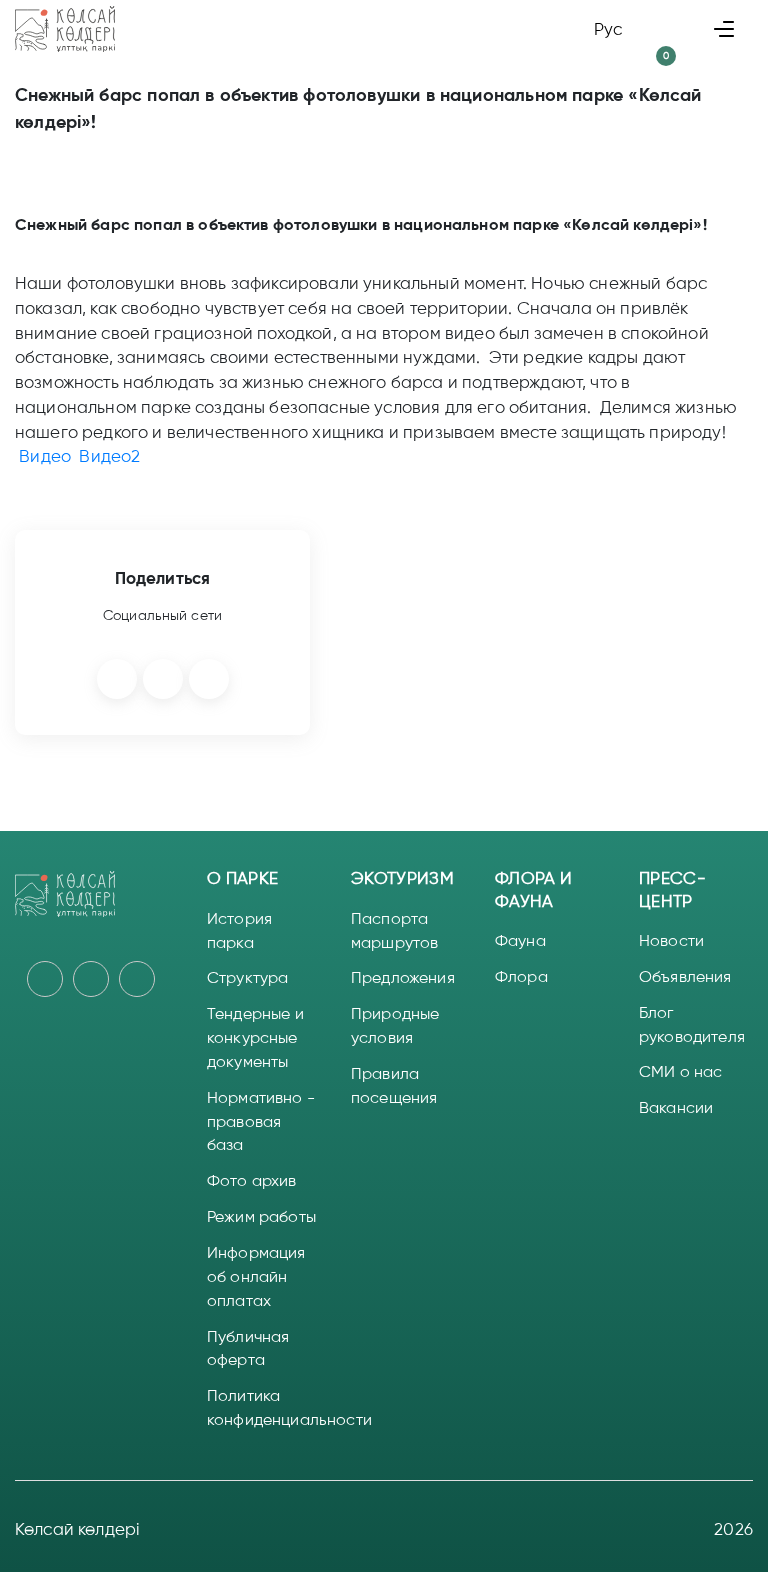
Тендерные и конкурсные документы (255, 1037)
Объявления (685, 976)
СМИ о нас (680, 1071)
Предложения (403, 977)
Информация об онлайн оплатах (256, 1276)
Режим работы (261, 1216)
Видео (45, 456)
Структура (247, 977)
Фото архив (252, 1180)
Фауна (520, 940)
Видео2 (109, 456)
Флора (521, 976)
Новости (671, 940)
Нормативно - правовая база (261, 1121)
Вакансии (676, 1107)
